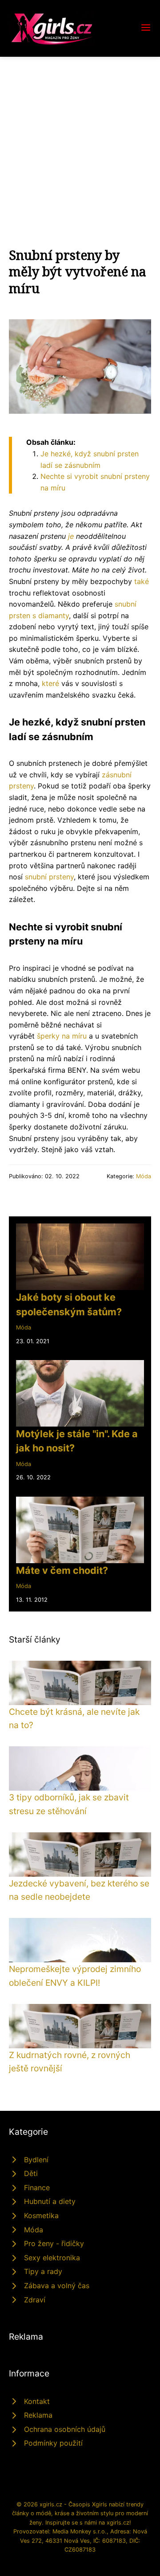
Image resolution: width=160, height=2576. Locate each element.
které (50, 683)
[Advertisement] (80, 141)
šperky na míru (62, 1036)
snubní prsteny (49, 877)
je (71, 536)
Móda (144, 1176)
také (142, 581)
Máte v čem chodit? (62, 1570)
